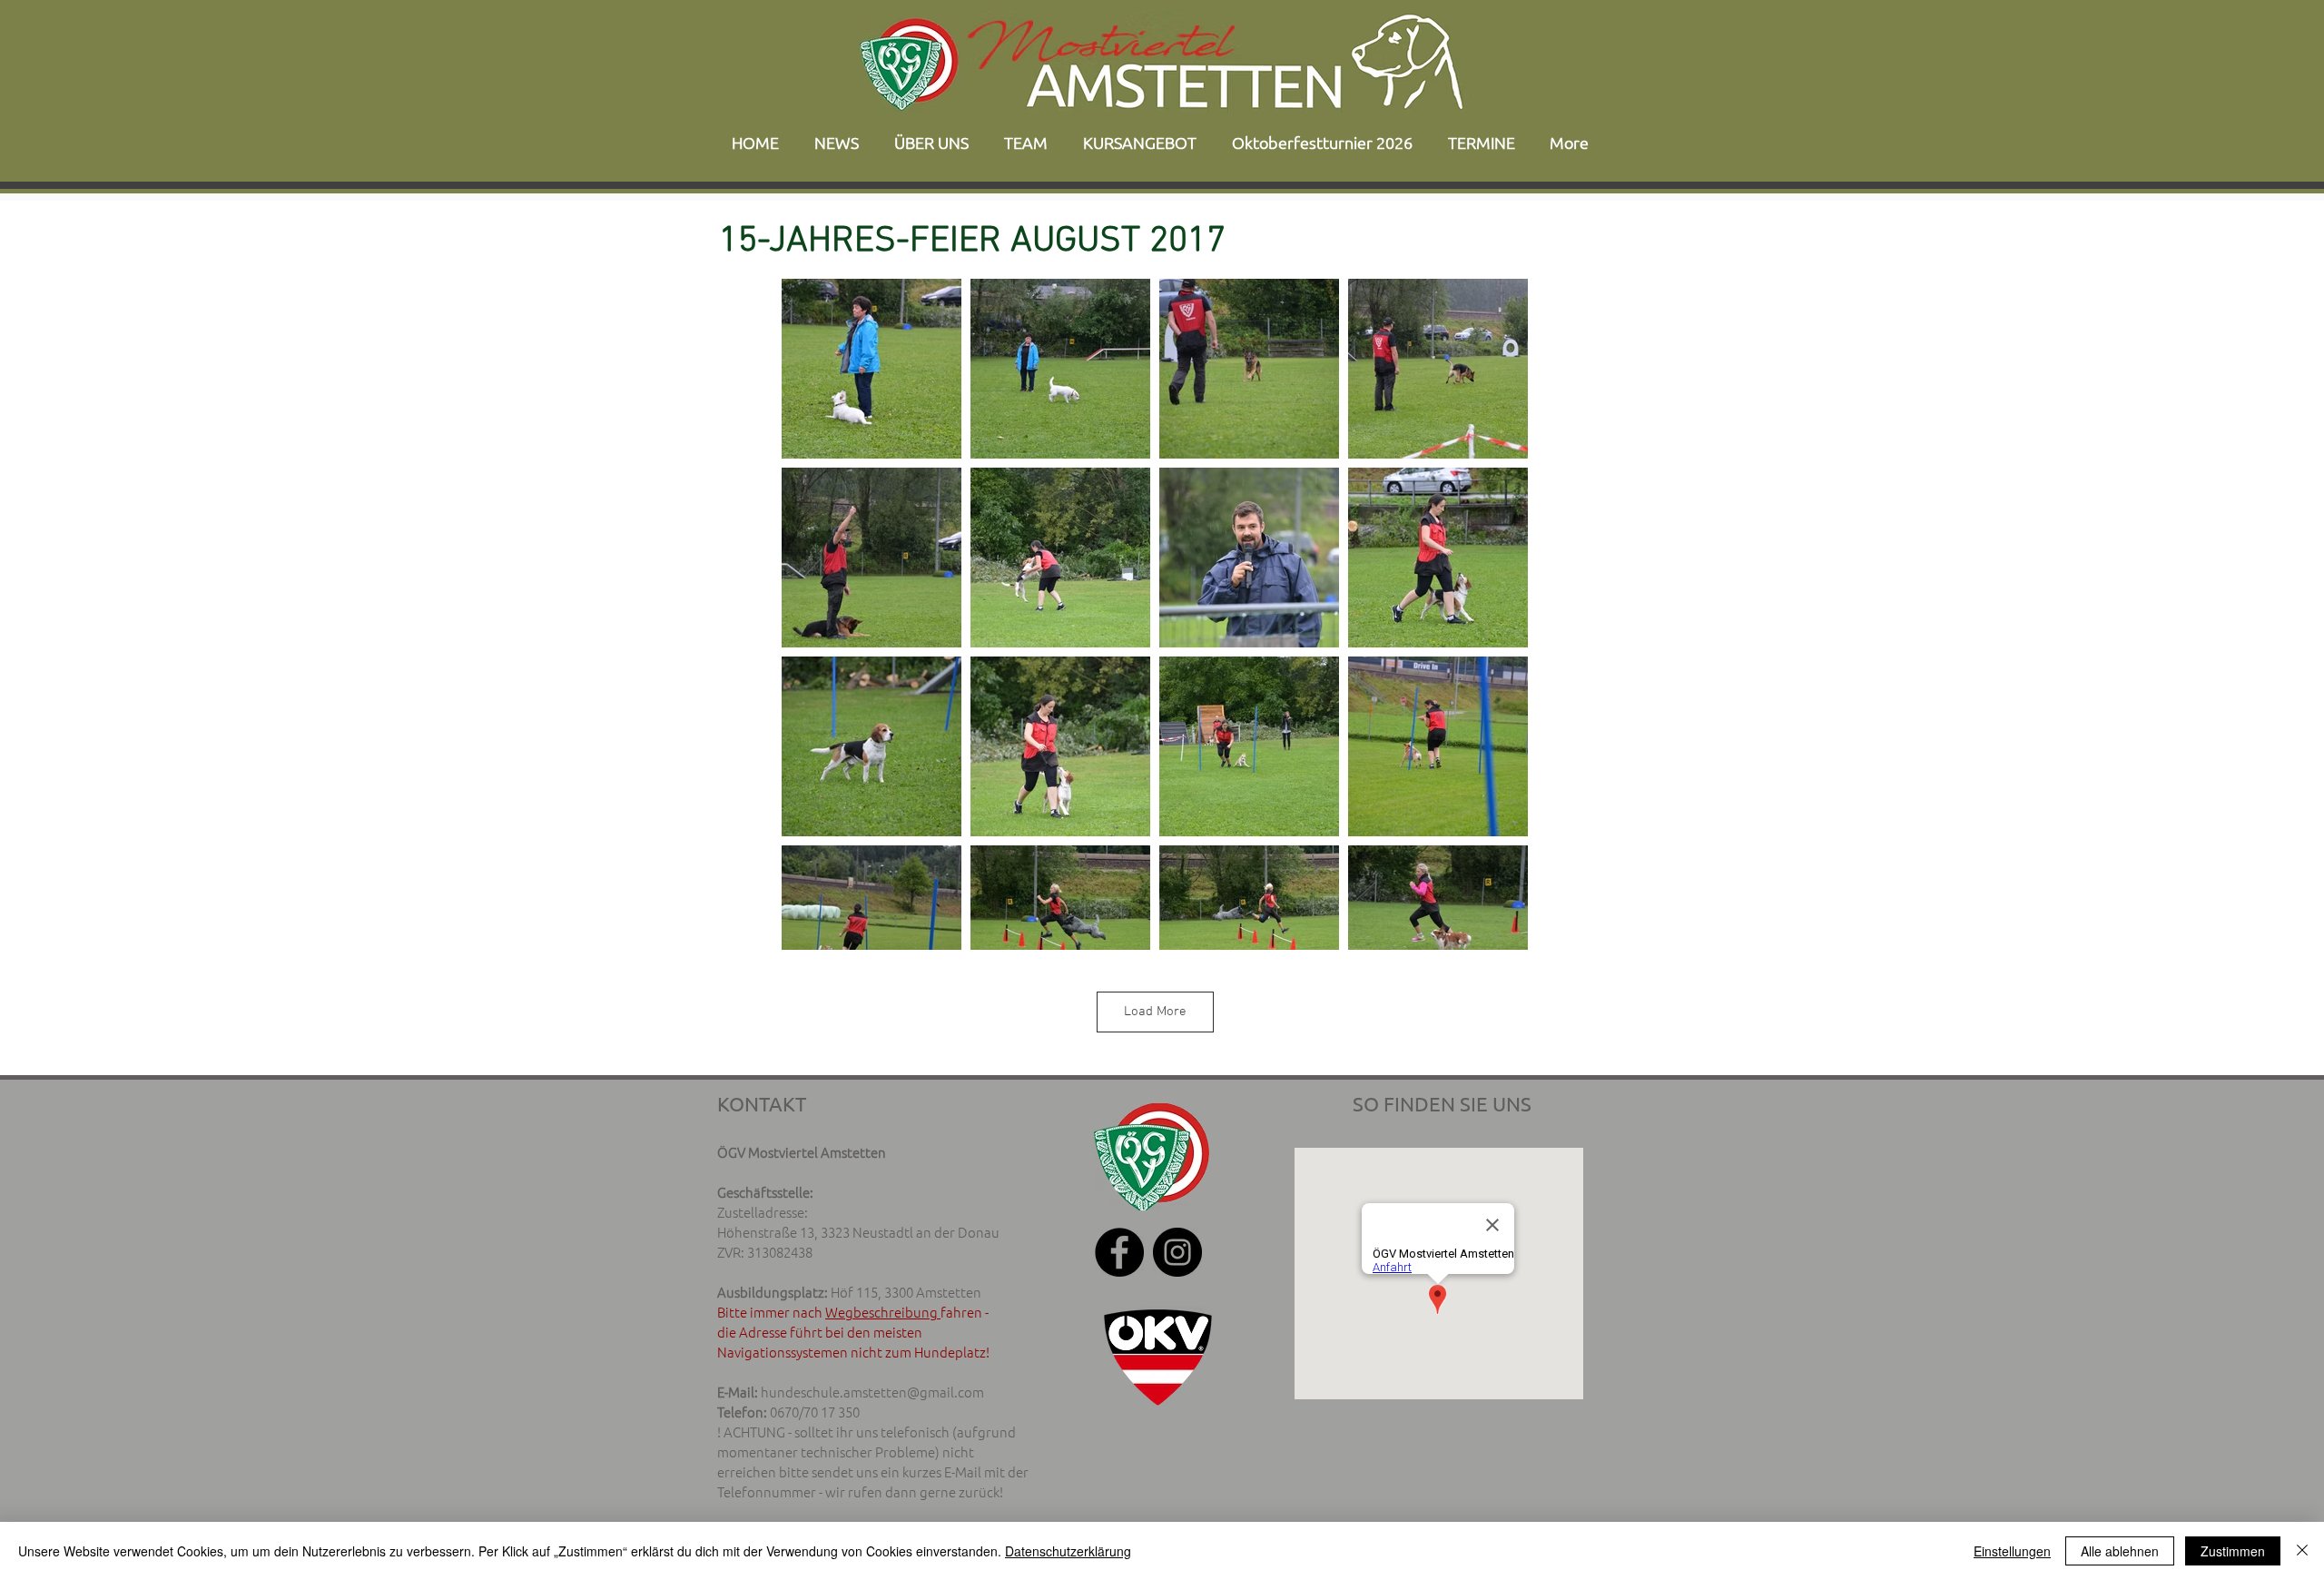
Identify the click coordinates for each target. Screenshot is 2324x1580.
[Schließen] (2302, 1551)
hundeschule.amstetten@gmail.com (872, 1392)
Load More (1155, 1012)
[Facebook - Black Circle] (1119, 1252)
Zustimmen (2233, 1551)
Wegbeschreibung (883, 1312)
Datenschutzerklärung (1068, 1551)
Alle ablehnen (2120, 1551)
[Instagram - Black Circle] (1177, 1252)
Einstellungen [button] (2012, 1551)
